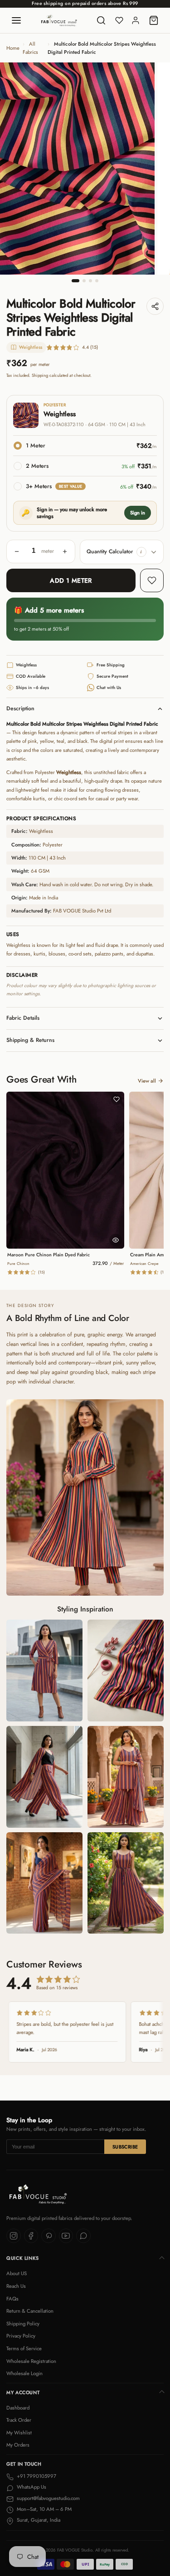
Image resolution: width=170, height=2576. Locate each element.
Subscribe (125, 2147)
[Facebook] (31, 2236)
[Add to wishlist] (152, 580)
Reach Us (16, 2286)
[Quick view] (116, 1240)
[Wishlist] (119, 20)
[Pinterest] (49, 2236)
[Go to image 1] (76, 281)
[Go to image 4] (97, 281)
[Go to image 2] (84, 281)
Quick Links (23, 2258)
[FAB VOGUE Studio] (59, 20)
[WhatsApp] (83, 2236)
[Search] (101, 20)
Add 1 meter (71, 580)
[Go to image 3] (90, 281)
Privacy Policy (21, 2336)
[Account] (136, 20)
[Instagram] (14, 2236)
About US (17, 2273)
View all (147, 1081)
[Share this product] (155, 306)
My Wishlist (19, 2433)
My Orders (18, 2445)
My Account (23, 2393)
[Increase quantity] (65, 551)
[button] (141, 552)
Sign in (138, 513)
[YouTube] (66, 2236)
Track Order (19, 2420)
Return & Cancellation (30, 2311)
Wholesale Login (24, 2373)
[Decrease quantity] (17, 551)
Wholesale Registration (31, 2361)
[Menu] (16, 20)
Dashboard (18, 2408)
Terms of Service (24, 2348)
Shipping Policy (23, 2324)
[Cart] (154, 20)
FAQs (12, 2299)
